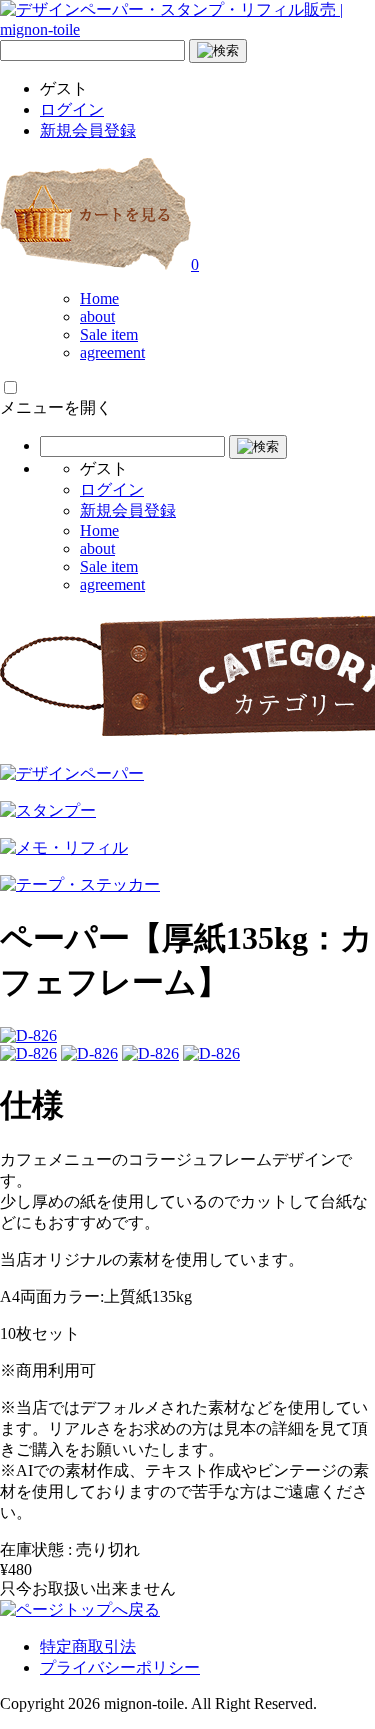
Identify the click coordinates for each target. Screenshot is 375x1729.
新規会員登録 (88, 130)
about (97, 316)
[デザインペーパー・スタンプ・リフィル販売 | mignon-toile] (187, 29)
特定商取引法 (88, 1646)
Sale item (109, 334)
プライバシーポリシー (120, 1667)
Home (99, 298)
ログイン (72, 109)
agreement (112, 352)
